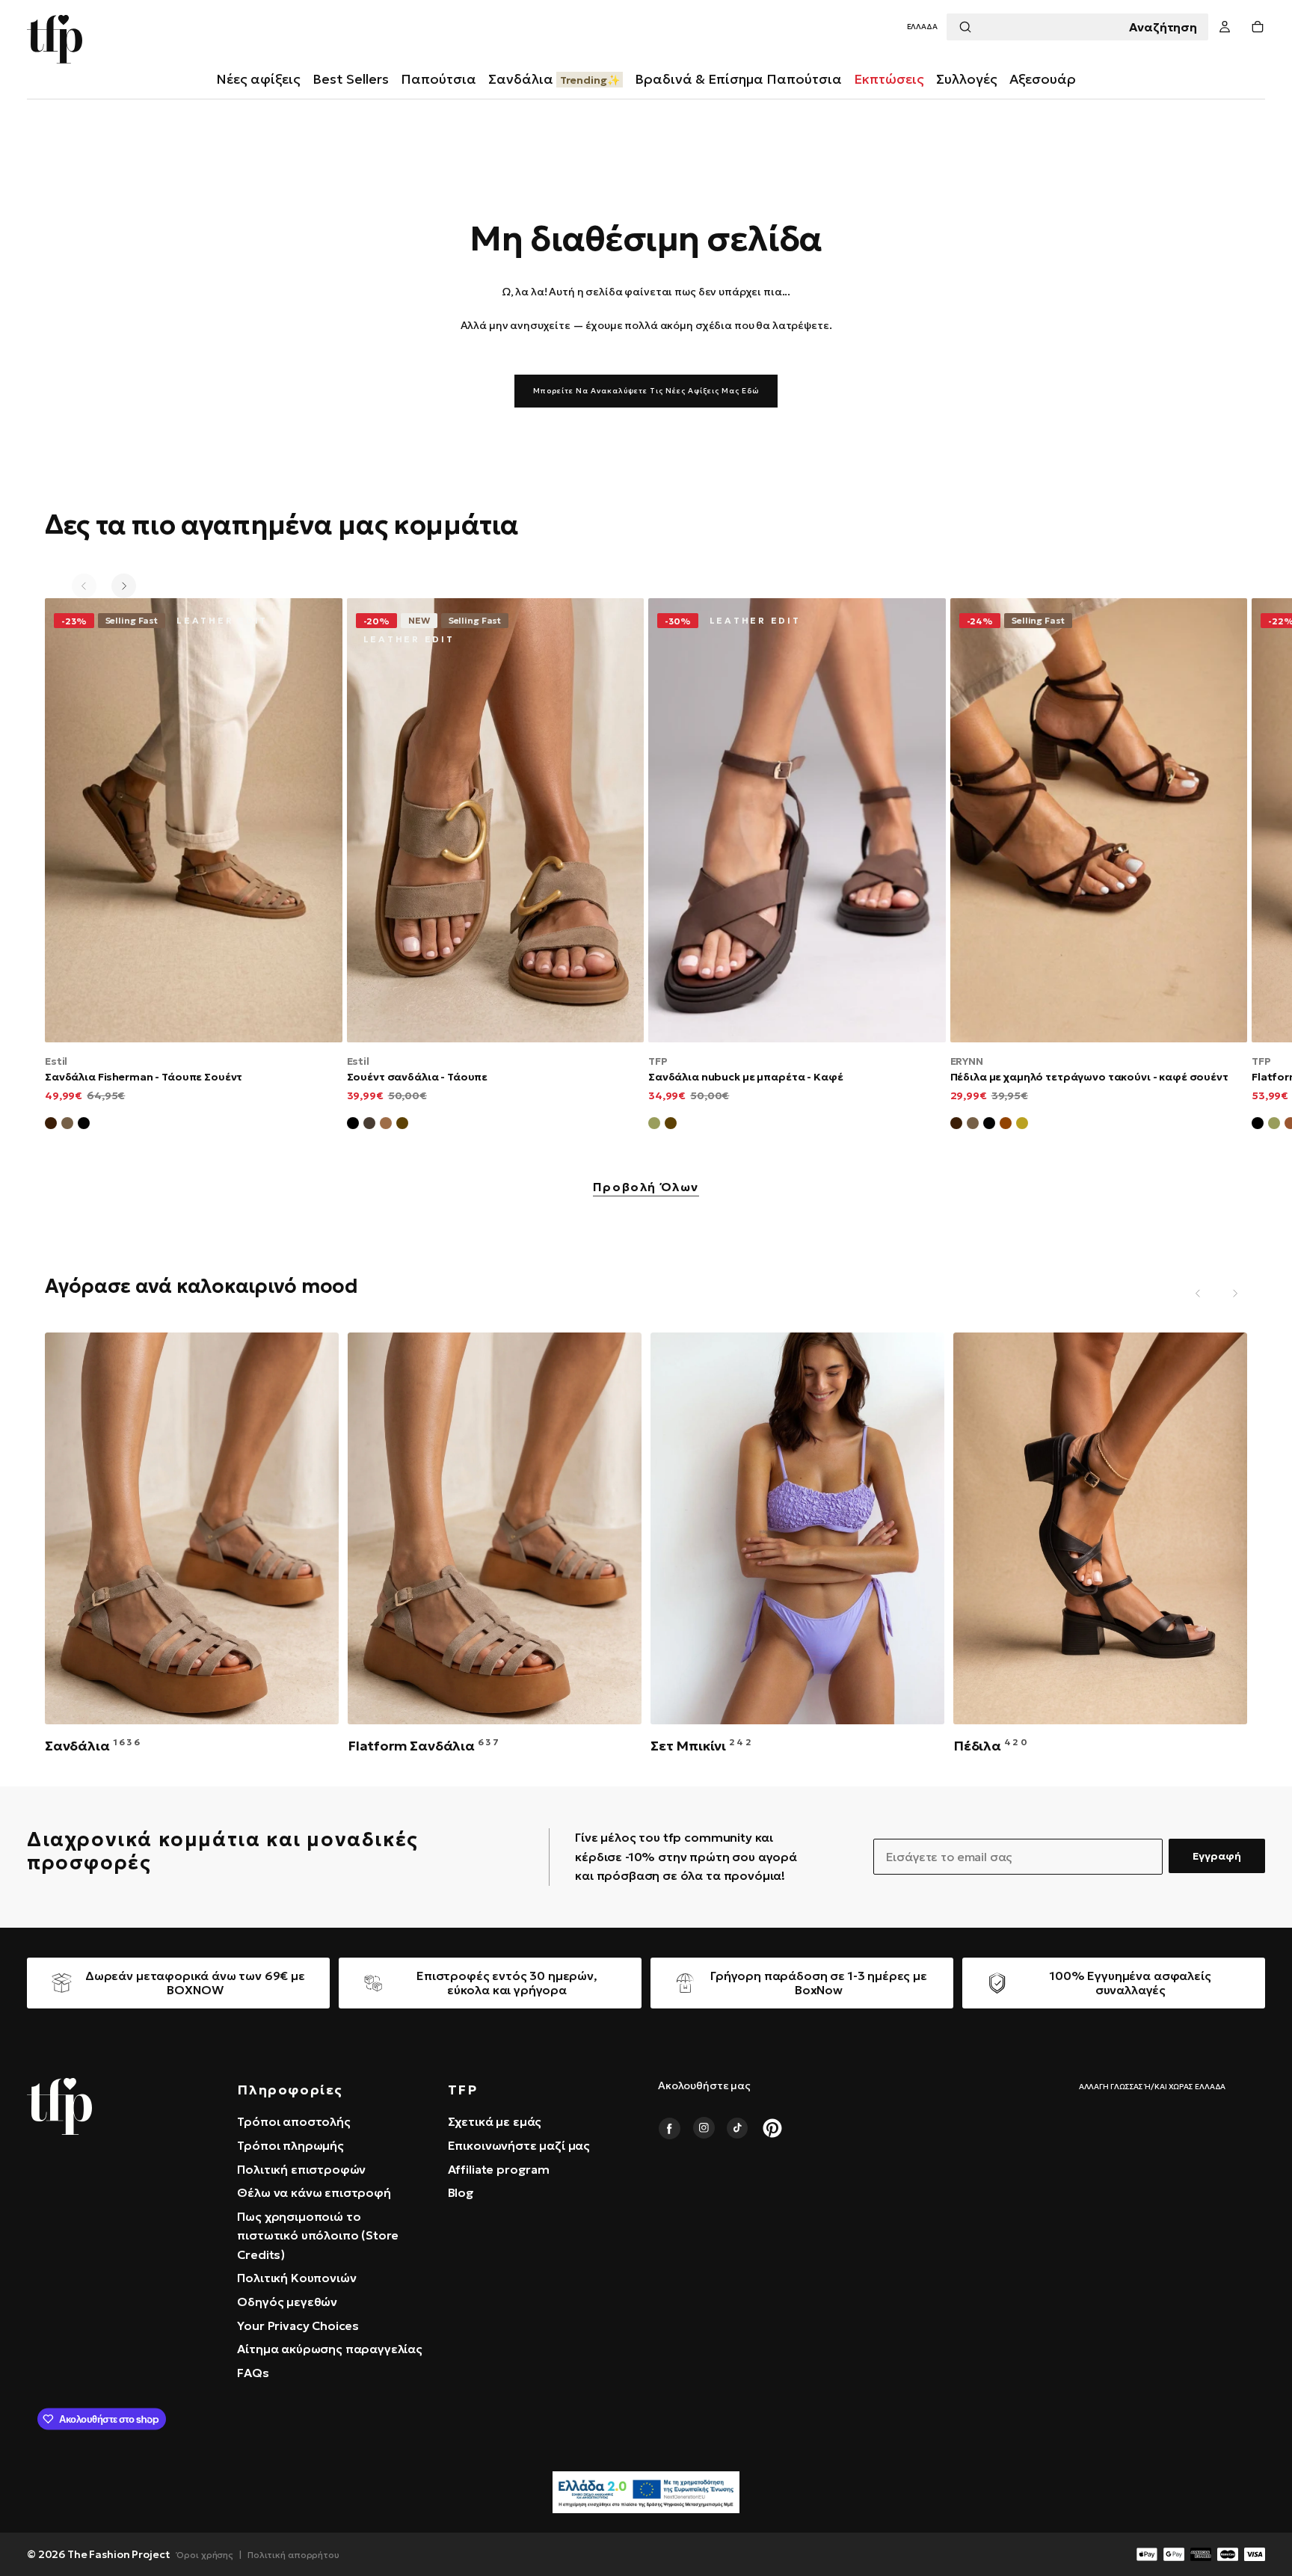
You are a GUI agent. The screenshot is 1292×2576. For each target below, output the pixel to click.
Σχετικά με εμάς (495, 2121)
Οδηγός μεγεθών (287, 2302)
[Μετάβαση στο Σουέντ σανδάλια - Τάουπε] (496, 820)
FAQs (253, 2373)
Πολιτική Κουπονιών (296, 2278)
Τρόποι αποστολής (293, 2121)
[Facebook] (669, 2128)
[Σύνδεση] (1225, 27)
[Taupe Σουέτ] (973, 1125)
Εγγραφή (1217, 1856)
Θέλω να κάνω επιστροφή (314, 2192)
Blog (461, 2192)
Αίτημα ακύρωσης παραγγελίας (330, 2349)
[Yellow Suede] (1022, 1125)
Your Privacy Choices (298, 2326)
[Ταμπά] (386, 1125)
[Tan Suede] (1006, 1125)
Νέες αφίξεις (258, 79)
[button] (922, 27)
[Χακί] (654, 1125)
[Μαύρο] (353, 1125)
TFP (658, 1061)
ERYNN (967, 1061)
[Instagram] (704, 2128)
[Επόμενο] (124, 586)
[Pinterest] (772, 2128)
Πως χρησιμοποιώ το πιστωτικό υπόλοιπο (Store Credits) (318, 2235)
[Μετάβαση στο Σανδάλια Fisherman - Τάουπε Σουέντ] (194, 820)
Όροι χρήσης (205, 2555)
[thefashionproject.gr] (59, 2106)
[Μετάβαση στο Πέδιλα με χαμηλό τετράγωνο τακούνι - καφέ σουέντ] (1099, 820)
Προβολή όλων (646, 1187)
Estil (56, 1061)
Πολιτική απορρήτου (293, 2555)
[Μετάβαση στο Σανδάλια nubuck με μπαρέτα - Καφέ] (797, 820)
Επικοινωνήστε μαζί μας (519, 2145)
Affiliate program (499, 2169)
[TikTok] (738, 2128)
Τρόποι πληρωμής (290, 2145)
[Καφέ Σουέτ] (51, 1125)
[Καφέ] (402, 1125)
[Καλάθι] (1258, 27)
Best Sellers (351, 79)
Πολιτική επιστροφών (301, 2169)
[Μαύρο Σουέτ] (84, 1125)
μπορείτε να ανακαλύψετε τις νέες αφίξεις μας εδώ (646, 391)
